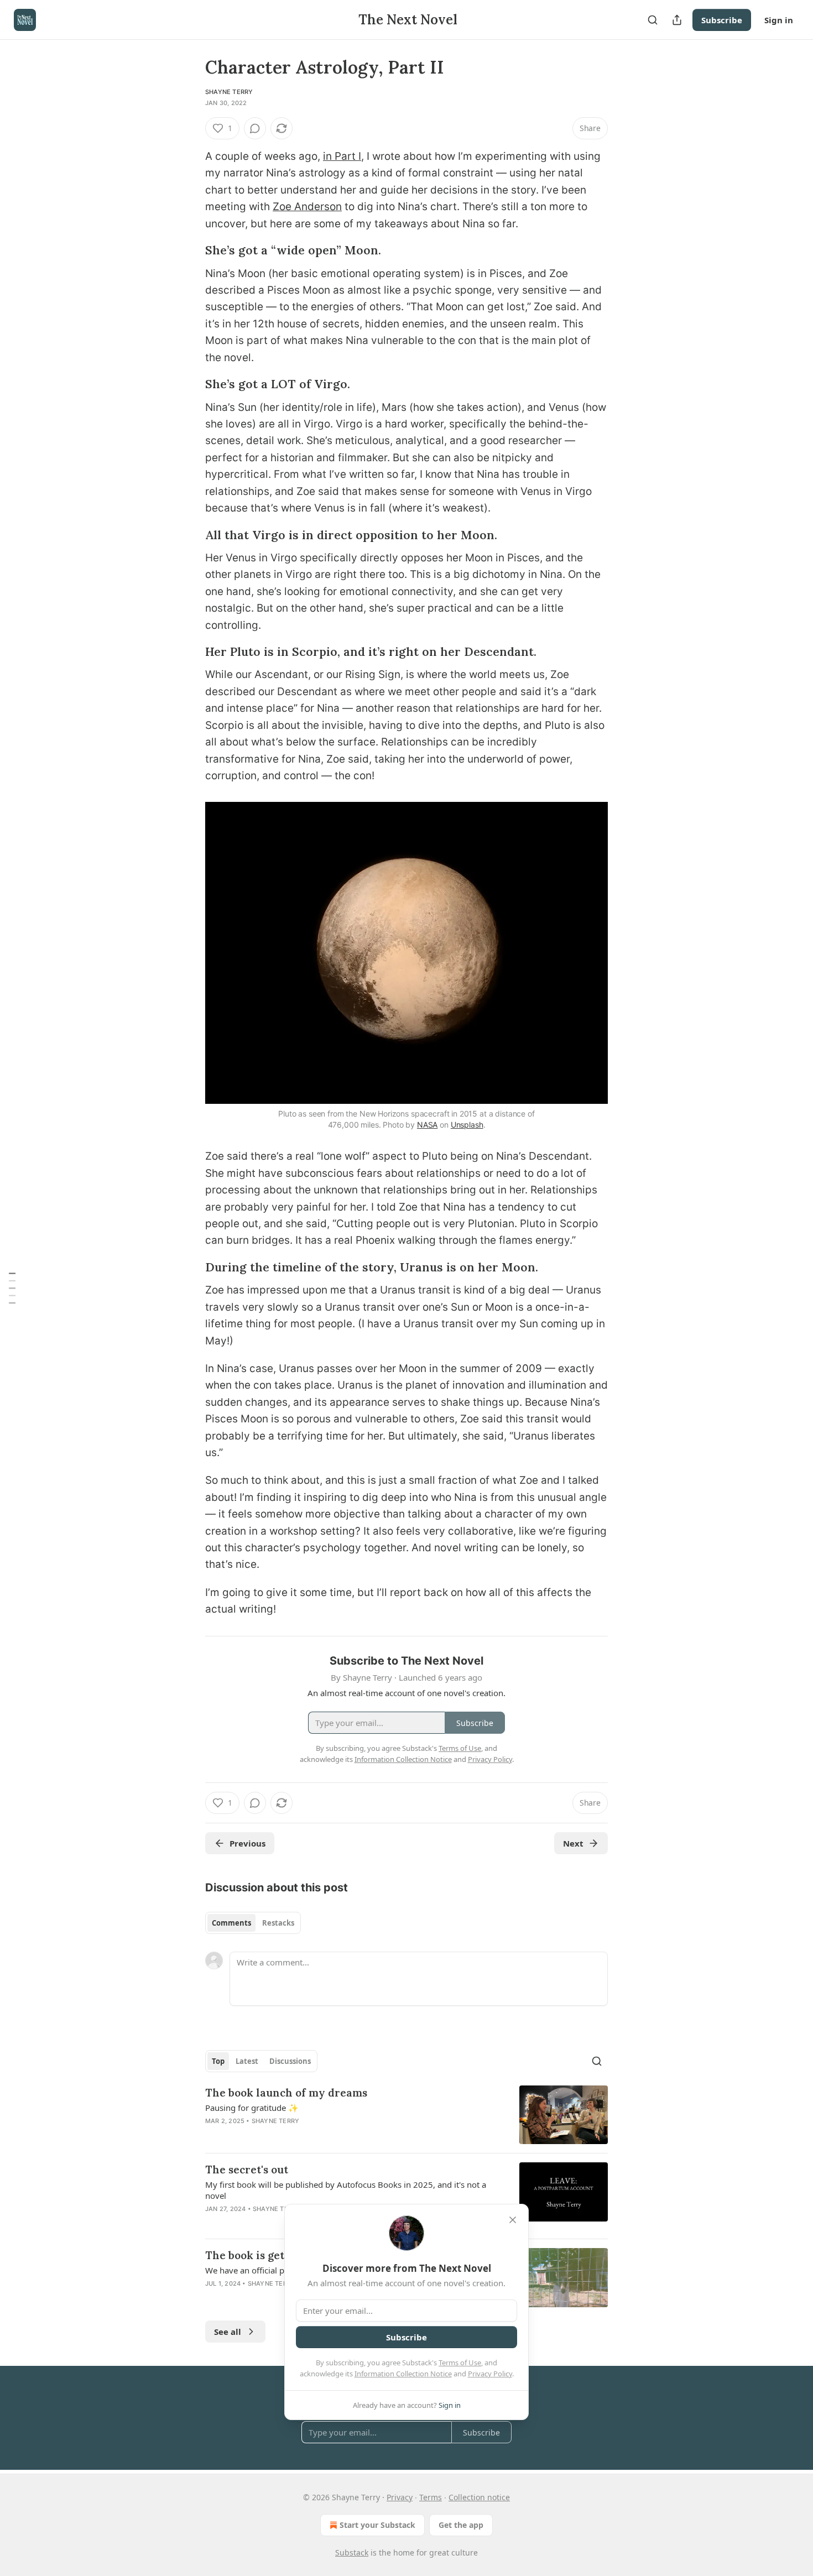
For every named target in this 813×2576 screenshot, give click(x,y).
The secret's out (247, 2170)
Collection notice (479, 2497)
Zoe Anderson (307, 207)
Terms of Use (460, 2363)
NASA (427, 1125)
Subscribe (722, 20)
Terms (431, 2497)
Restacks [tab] (278, 1923)
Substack (352, 2552)
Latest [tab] (247, 2061)
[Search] (653, 20)
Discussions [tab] (290, 2061)
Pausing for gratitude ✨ (252, 2108)
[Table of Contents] (12, 1288)
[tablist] (253, 1923)
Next (573, 1843)
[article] (406, 2115)
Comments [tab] (231, 1923)
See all (228, 2332)
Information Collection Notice (403, 2374)
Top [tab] (218, 2061)
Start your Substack (377, 2525)
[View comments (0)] (255, 128)
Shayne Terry (229, 92)
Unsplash (467, 1125)
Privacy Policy (490, 2374)
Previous (247, 1843)
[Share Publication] (677, 20)
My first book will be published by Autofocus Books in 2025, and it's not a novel (346, 2190)
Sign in (779, 20)
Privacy (400, 2497)
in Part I (342, 156)
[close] (513, 2220)
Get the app (461, 2525)
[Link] (190, 251)
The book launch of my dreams (286, 2093)
